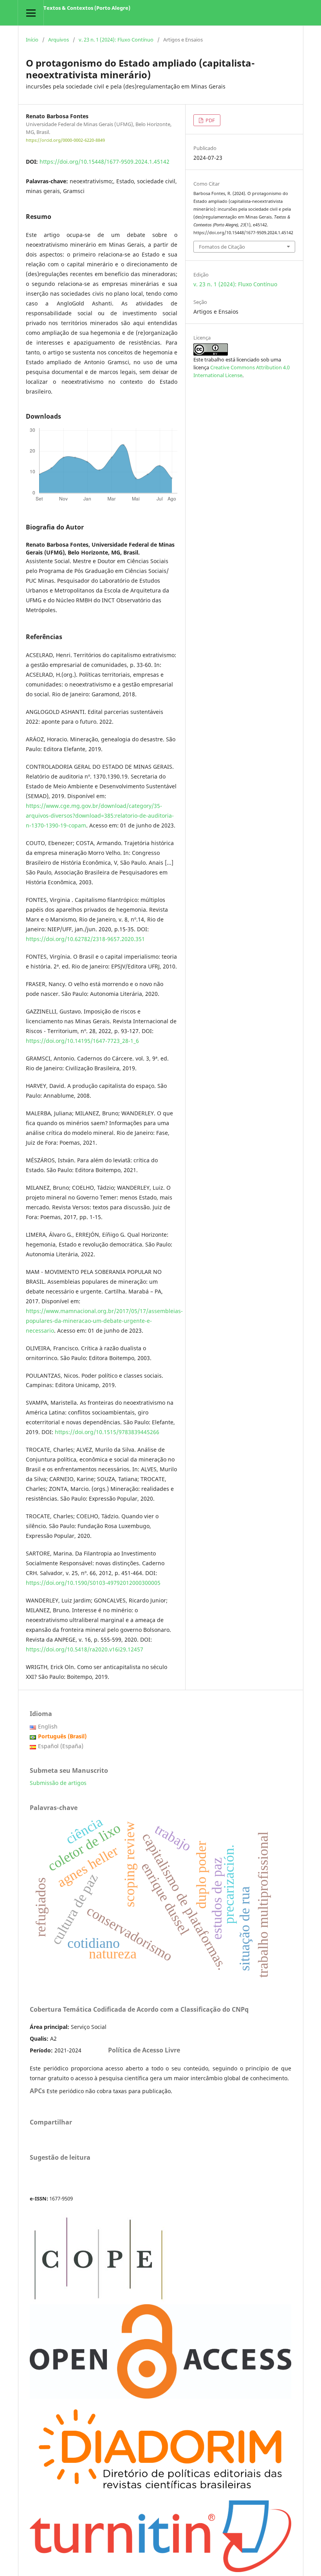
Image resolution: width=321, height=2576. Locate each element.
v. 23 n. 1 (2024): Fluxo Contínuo (116, 40)
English (48, 1726)
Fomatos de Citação (222, 247)
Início (32, 40)
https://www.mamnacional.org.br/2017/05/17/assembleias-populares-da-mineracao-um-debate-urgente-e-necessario (104, 1321)
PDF (210, 120)
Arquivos (59, 40)
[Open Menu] (31, 13)
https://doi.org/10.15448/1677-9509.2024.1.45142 (105, 162)
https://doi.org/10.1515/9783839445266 (107, 1432)
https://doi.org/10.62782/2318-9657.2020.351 (85, 939)
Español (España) (61, 1746)
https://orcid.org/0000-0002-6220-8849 (65, 140)
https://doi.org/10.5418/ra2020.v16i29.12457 (85, 1649)
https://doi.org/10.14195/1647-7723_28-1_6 (82, 1041)
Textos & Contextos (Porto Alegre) (87, 8)
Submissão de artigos (58, 1783)
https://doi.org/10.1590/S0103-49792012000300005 (93, 1583)
